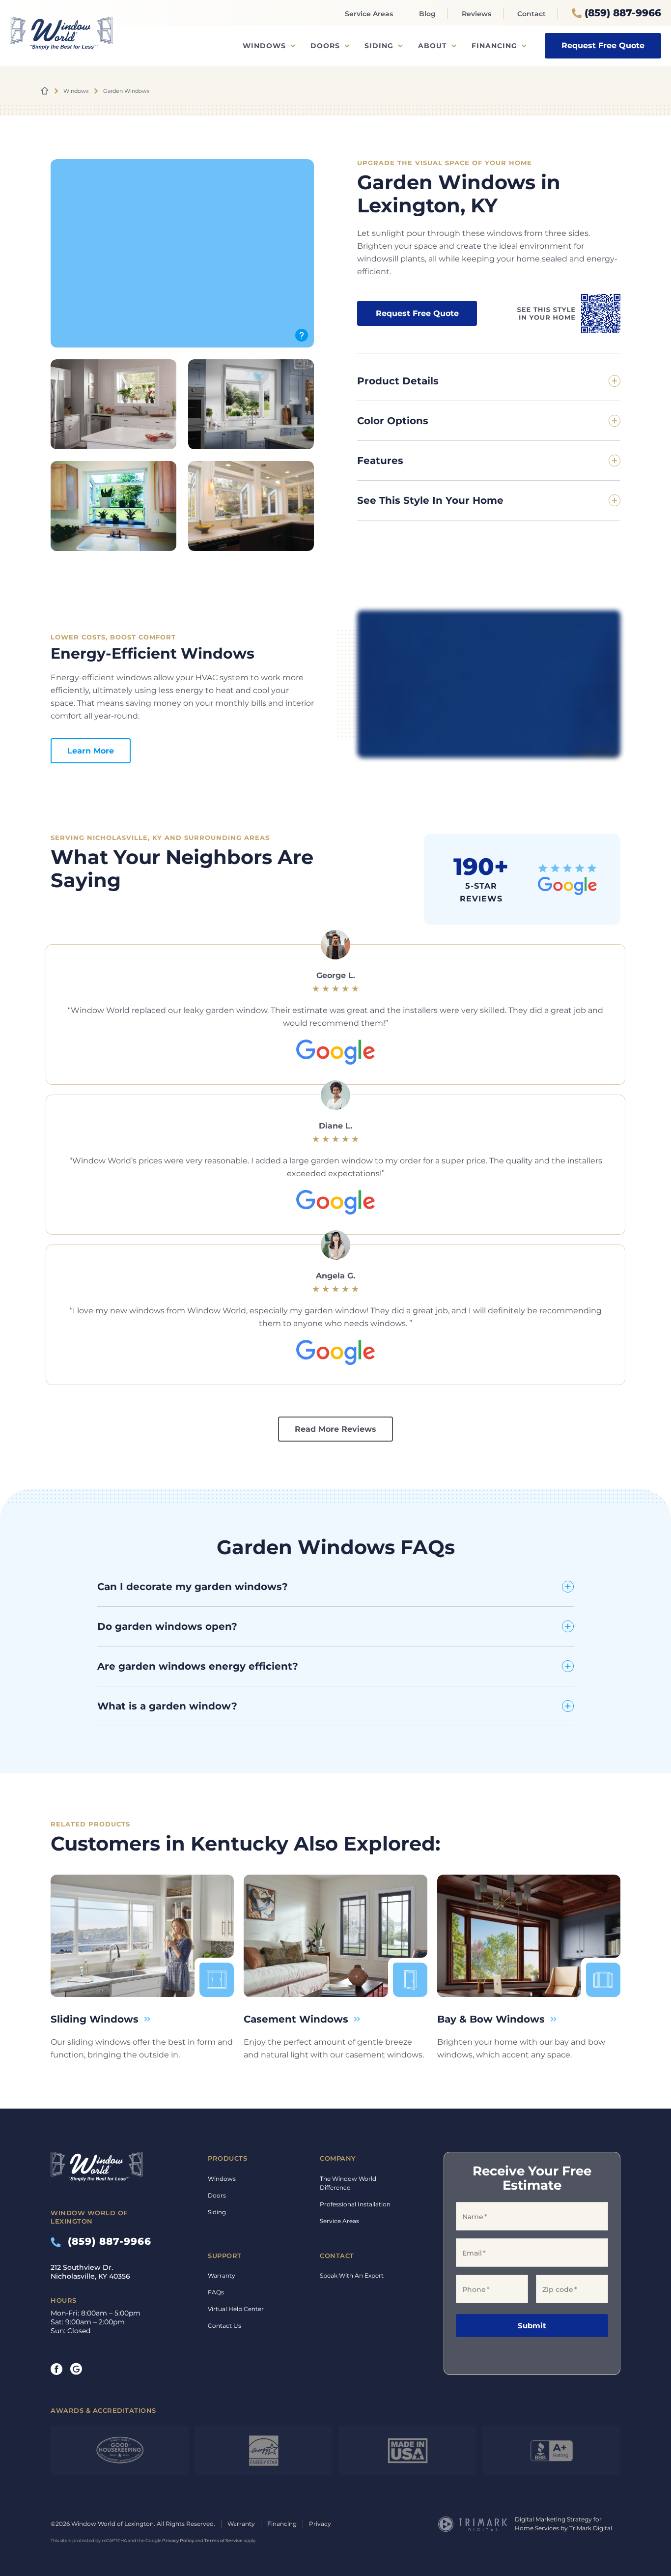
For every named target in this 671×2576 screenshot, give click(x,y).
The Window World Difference (348, 2183)
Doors (325, 46)
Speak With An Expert (352, 2275)
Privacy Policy (178, 2540)
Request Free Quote (603, 45)
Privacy (320, 2524)
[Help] (302, 335)
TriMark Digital (591, 2528)
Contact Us (224, 2326)
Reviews (476, 14)
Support (225, 2256)
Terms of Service (224, 2540)
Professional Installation (355, 2204)
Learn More (91, 751)
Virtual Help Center (236, 2309)
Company (338, 2158)
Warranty (222, 2275)
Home (45, 91)
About (433, 46)
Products (227, 2158)
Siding (379, 46)
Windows (264, 46)
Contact (531, 14)
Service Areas (369, 14)
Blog (427, 14)
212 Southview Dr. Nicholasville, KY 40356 (90, 2272)
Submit (532, 2326)
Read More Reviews (335, 1429)
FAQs (216, 2292)
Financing (494, 46)
